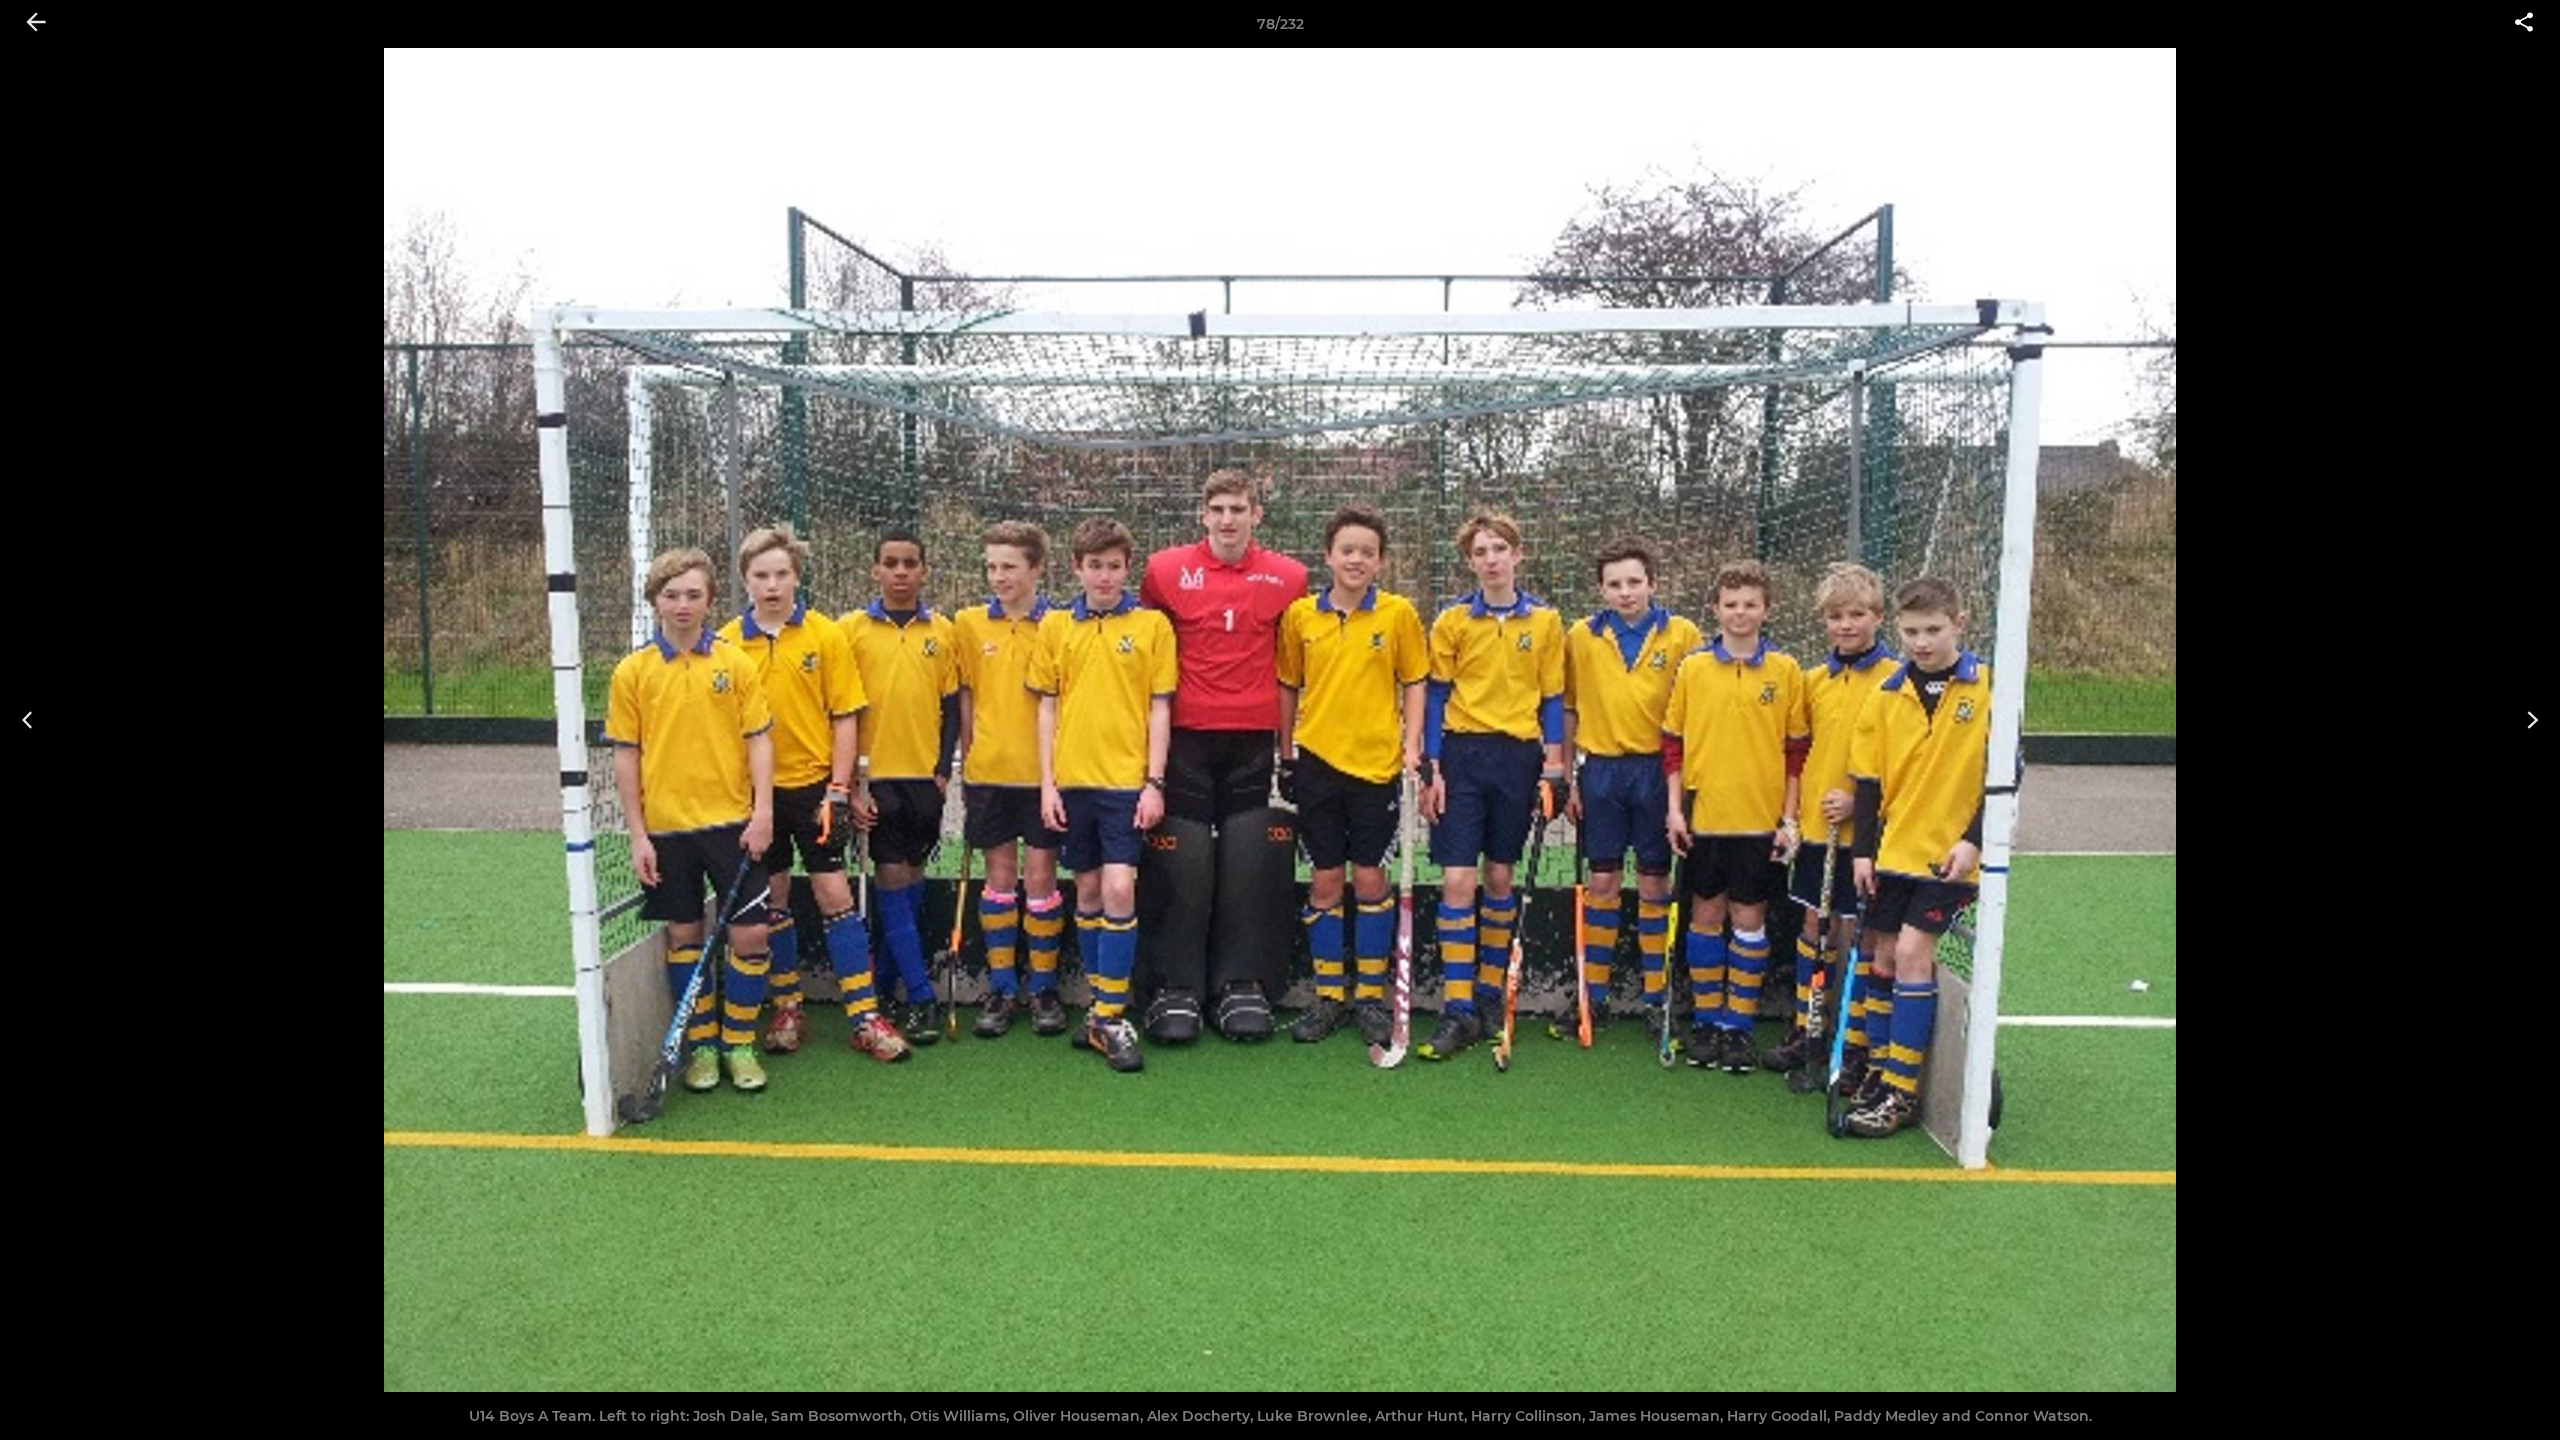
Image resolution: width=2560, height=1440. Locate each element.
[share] (2524, 24)
